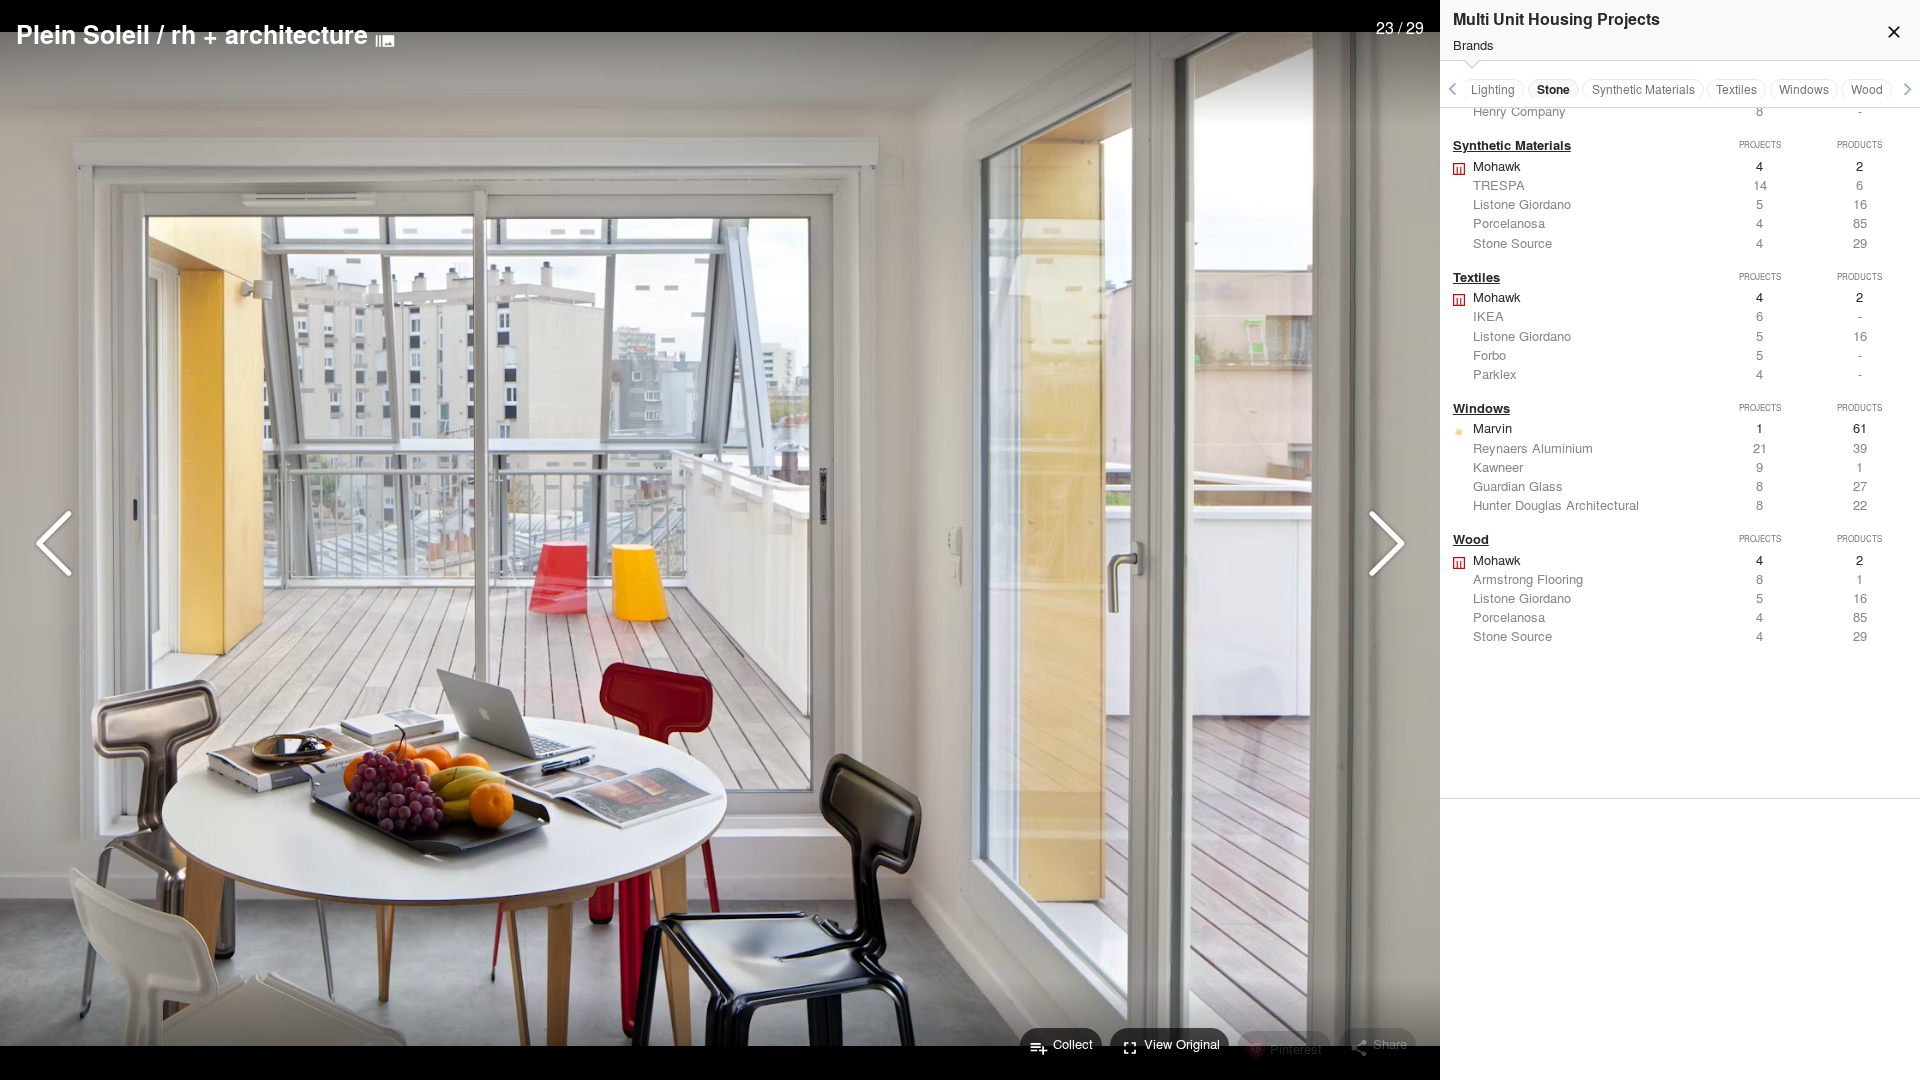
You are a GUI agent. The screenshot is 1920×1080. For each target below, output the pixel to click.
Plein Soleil (83, 34)
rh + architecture (269, 34)
